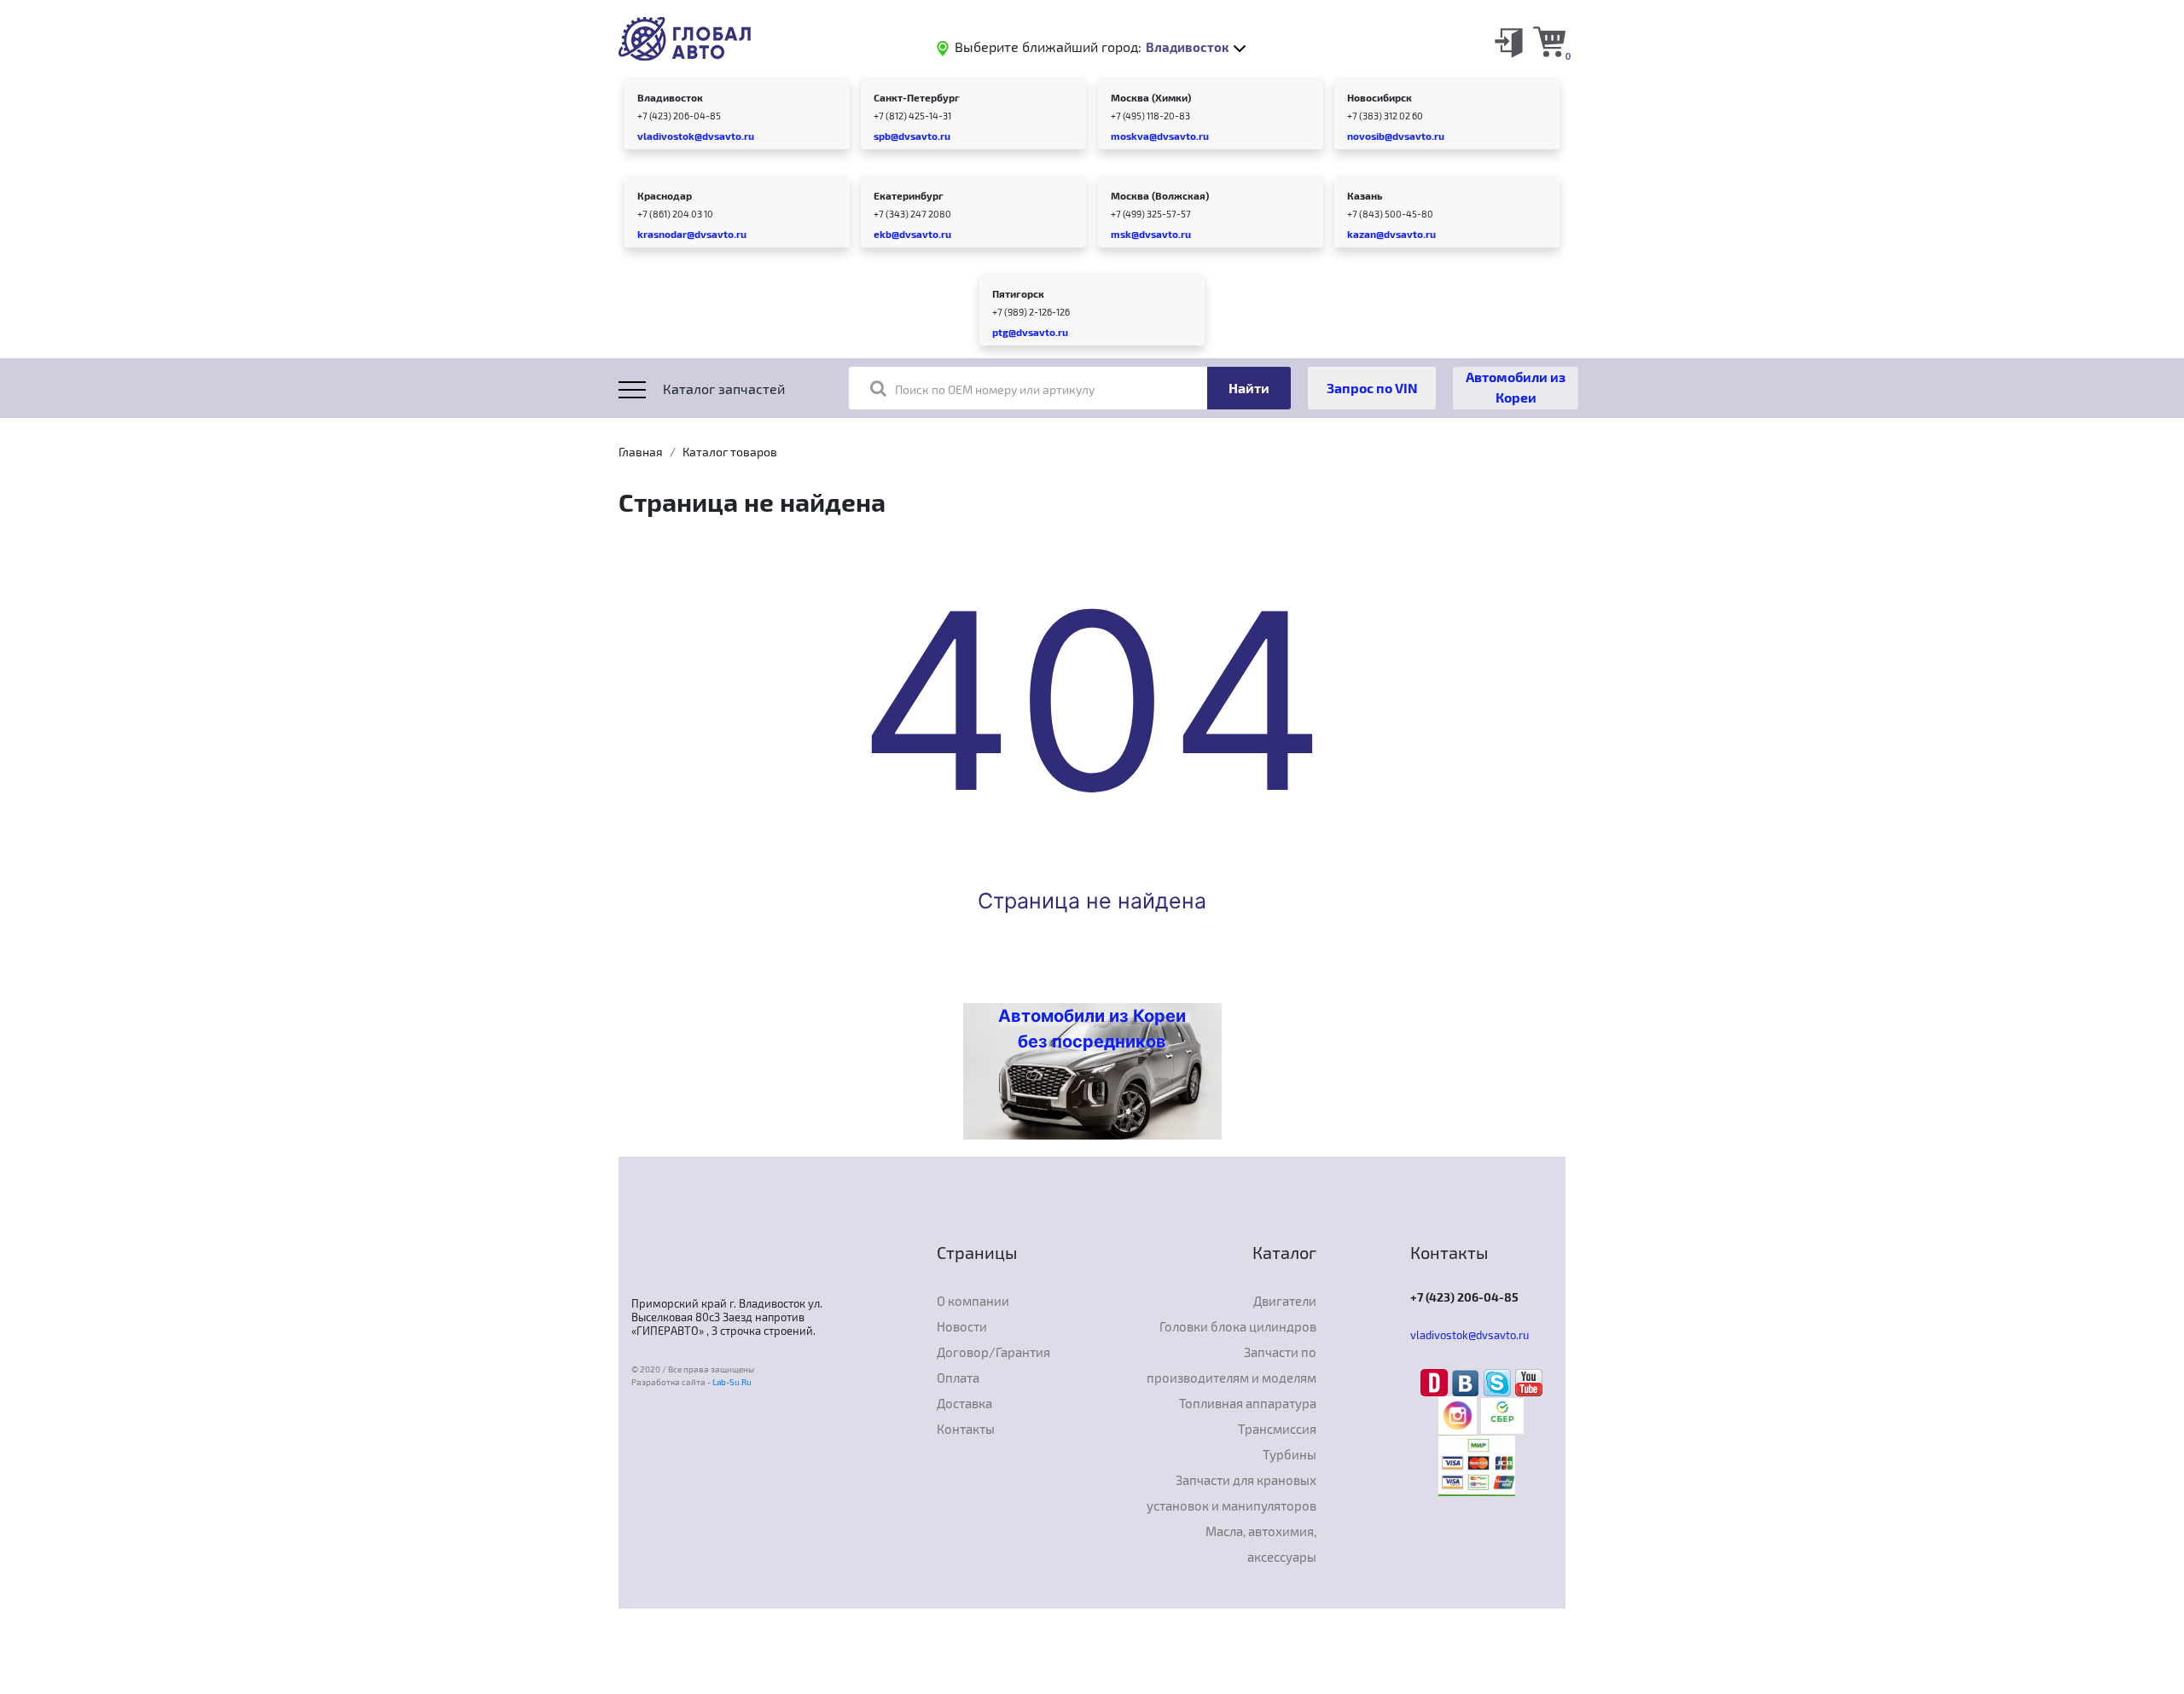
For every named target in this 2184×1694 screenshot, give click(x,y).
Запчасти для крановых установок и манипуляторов (1231, 1493)
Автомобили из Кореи (1516, 387)
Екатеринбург (909, 195)
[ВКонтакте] (1468, 1381)
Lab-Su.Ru (732, 1382)
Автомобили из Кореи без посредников (1092, 1029)
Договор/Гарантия (993, 1352)
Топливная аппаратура (1248, 1403)
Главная (641, 452)
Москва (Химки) (1151, 97)
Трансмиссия (1277, 1429)
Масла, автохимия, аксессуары (1261, 1544)
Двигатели (1285, 1301)
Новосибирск (1380, 97)
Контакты (966, 1429)
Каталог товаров (730, 452)
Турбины (1289, 1454)
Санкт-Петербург (917, 97)
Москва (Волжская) (1160, 195)
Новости (962, 1326)
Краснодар (665, 195)
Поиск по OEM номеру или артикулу (995, 389)
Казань (1365, 195)
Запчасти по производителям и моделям (1231, 1365)
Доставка (964, 1403)
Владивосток (670, 97)
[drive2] (1436, 1381)
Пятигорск (1018, 293)
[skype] (1499, 1381)
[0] (1549, 41)
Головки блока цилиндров (1238, 1326)
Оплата (958, 1378)
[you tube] (1529, 1381)
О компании (973, 1301)
